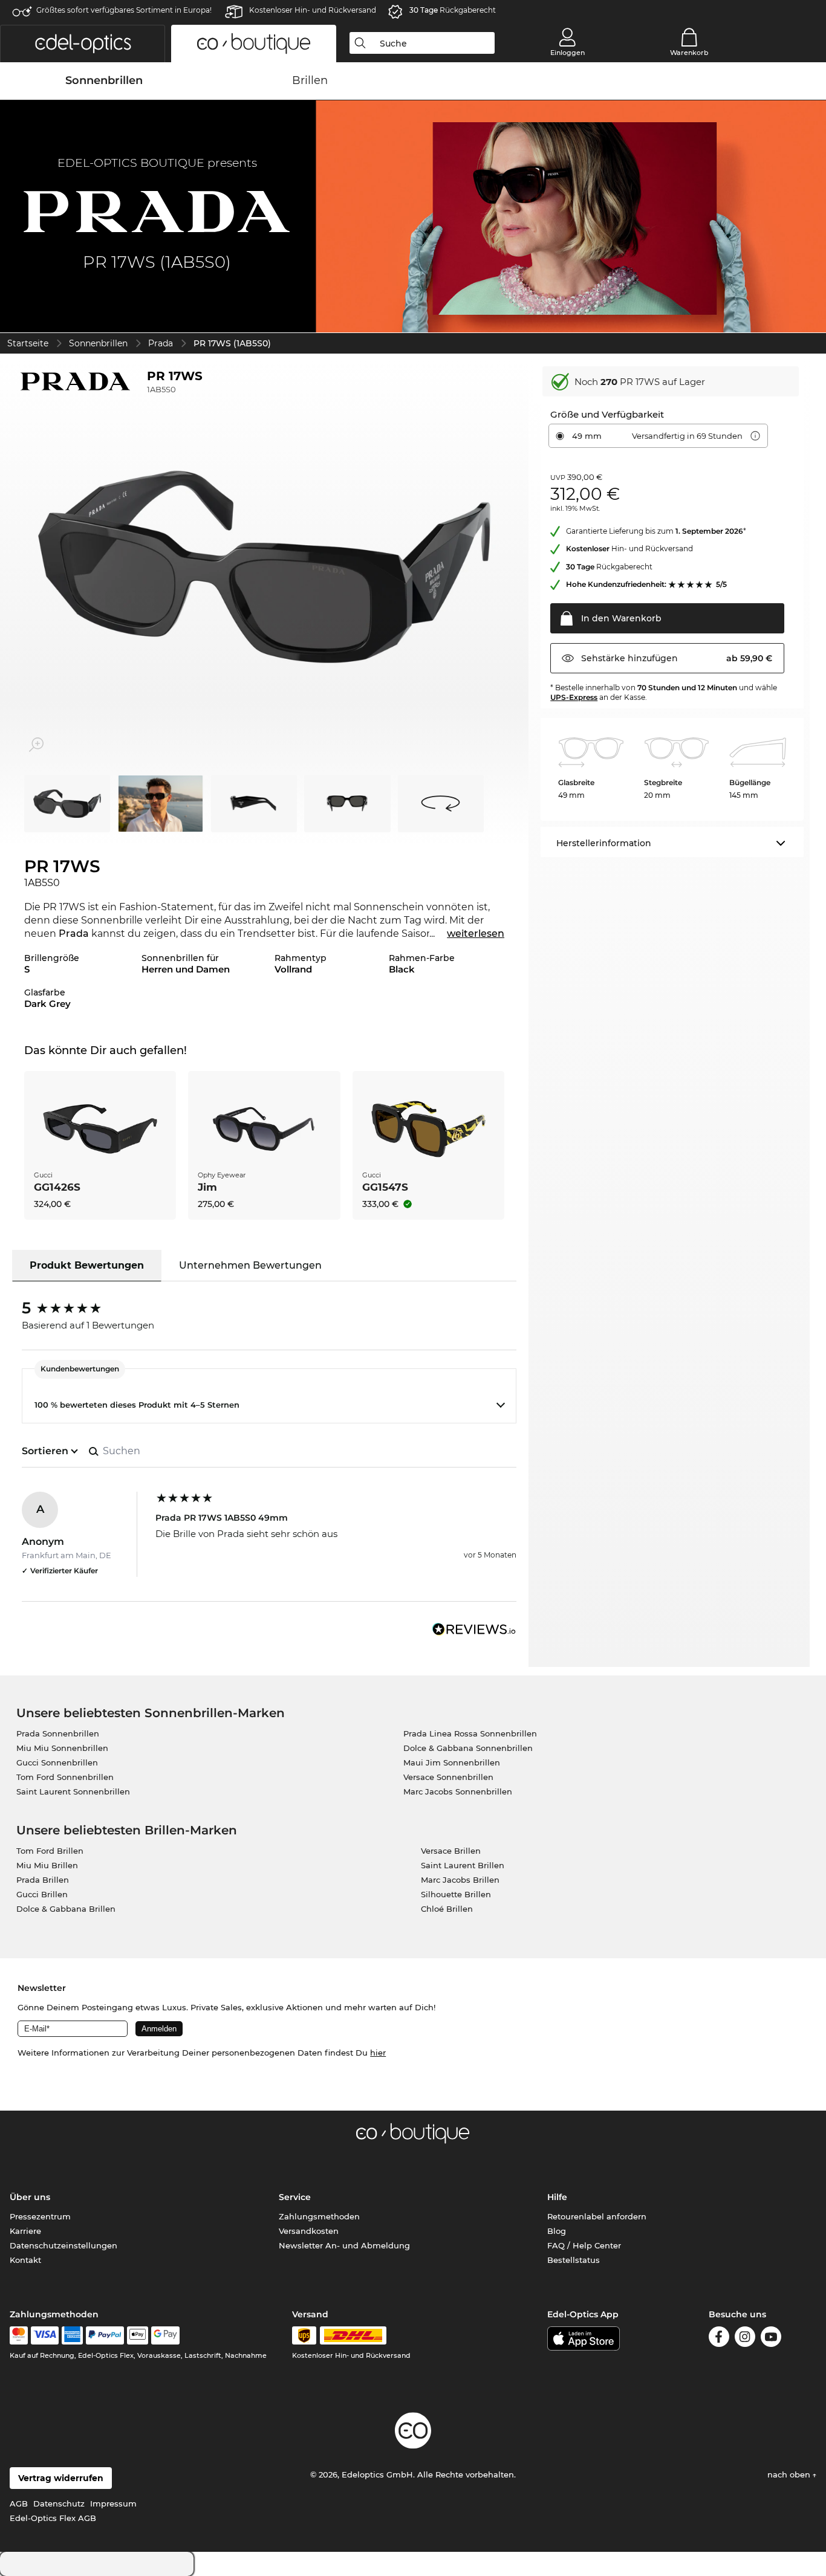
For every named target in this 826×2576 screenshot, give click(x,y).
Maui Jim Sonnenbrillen (452, 1762)
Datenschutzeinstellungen (63, 2245)
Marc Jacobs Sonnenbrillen (458, 1791)
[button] (83, 44)
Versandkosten (309, 2231)
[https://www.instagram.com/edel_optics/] (745, 2339)
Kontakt (25, 2260)
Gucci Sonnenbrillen (57, 1762)
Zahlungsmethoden (319, 2216)
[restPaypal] (105, 2335)
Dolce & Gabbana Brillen (66, 1909)
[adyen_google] (165, 2335)
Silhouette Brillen (456, 1894)
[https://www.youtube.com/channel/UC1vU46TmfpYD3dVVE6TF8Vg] (771, 2339)
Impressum (113, 2503)
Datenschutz (59, 2503)
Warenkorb (689, 53)
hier (378, 2053)
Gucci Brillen (42, 1894)
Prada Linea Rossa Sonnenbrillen (470, 1733)
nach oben (790, 2474)
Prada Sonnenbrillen (58, 1733)
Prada (161, 343)
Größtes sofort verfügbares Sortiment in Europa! (124, 10)
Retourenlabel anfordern (597, 2216)
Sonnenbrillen (98, 343)
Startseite (28, 343)
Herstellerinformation (604, 843)
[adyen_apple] (138, 2335)
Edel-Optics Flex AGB (53, 2518)
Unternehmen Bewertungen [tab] (250, 1265)
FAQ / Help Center (584, 2245)
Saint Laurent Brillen (463, 1865)
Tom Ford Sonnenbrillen (65, 1777)
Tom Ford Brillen (50, 1851)
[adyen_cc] (19, 2335)
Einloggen (567, 53)
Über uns (30, 2197)
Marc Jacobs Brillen (460, 1880)
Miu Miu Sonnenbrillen (62, 1748)
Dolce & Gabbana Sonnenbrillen (468, 1748)
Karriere (25, 2231)
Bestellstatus (574, 2260)
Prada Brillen (43, 1880)
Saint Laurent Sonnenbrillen (73, 1791)
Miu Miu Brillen (47, 1865)
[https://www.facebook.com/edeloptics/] (719, 2339)
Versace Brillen (451, 1851)
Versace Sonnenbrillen (448, 1777)
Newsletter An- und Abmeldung (344, 2245)
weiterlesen (476, 934)
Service (295, 2197)
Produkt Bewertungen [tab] (87, 1265)
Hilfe (557, 2197)
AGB (19, 2503)
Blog (557, 2231)
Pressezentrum (40, 2216)
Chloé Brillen (447, 1909)
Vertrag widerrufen (61, 2478)
